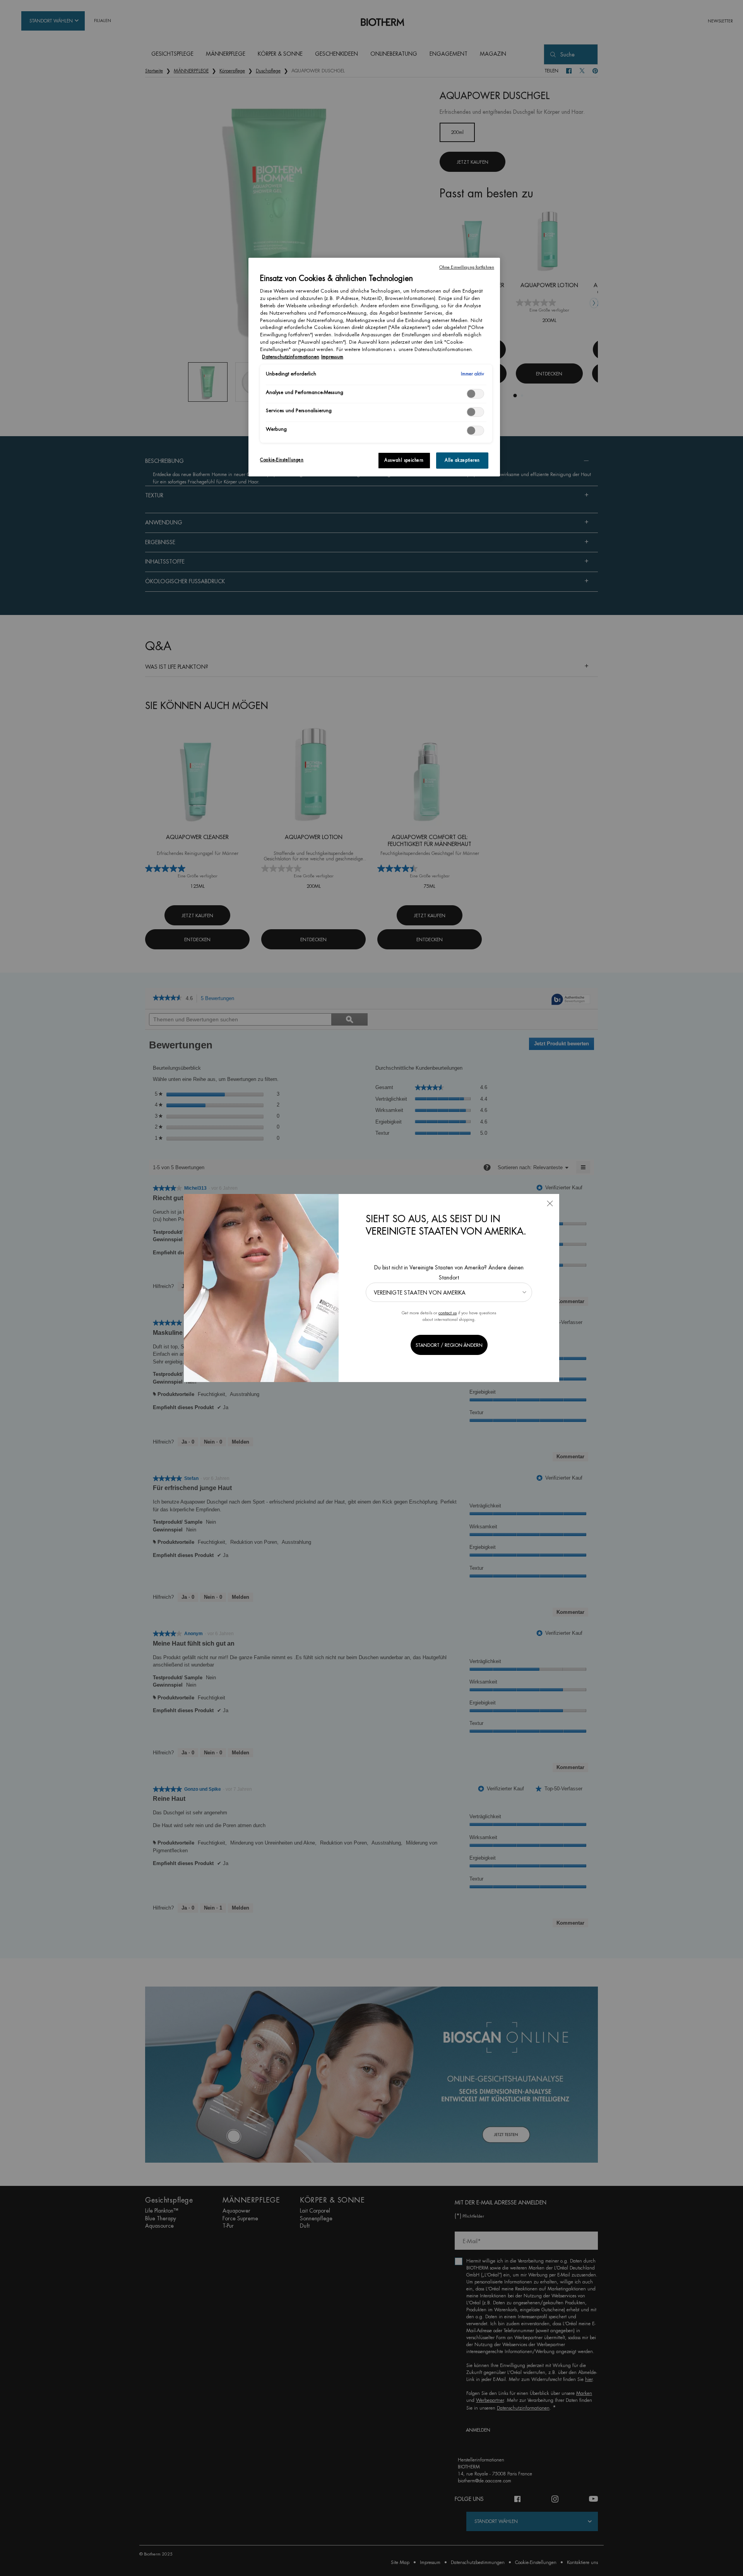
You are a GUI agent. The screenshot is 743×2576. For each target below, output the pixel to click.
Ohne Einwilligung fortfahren (467, 267)
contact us (448, 1313)
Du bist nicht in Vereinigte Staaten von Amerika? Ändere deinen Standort (449, 1272)
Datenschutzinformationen (291, 357)
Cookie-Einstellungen (282, 460)
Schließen (550, 1203)
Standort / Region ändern (449, 1345)
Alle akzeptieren (462, 460)
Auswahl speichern (404, 460)
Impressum (332, 357)
